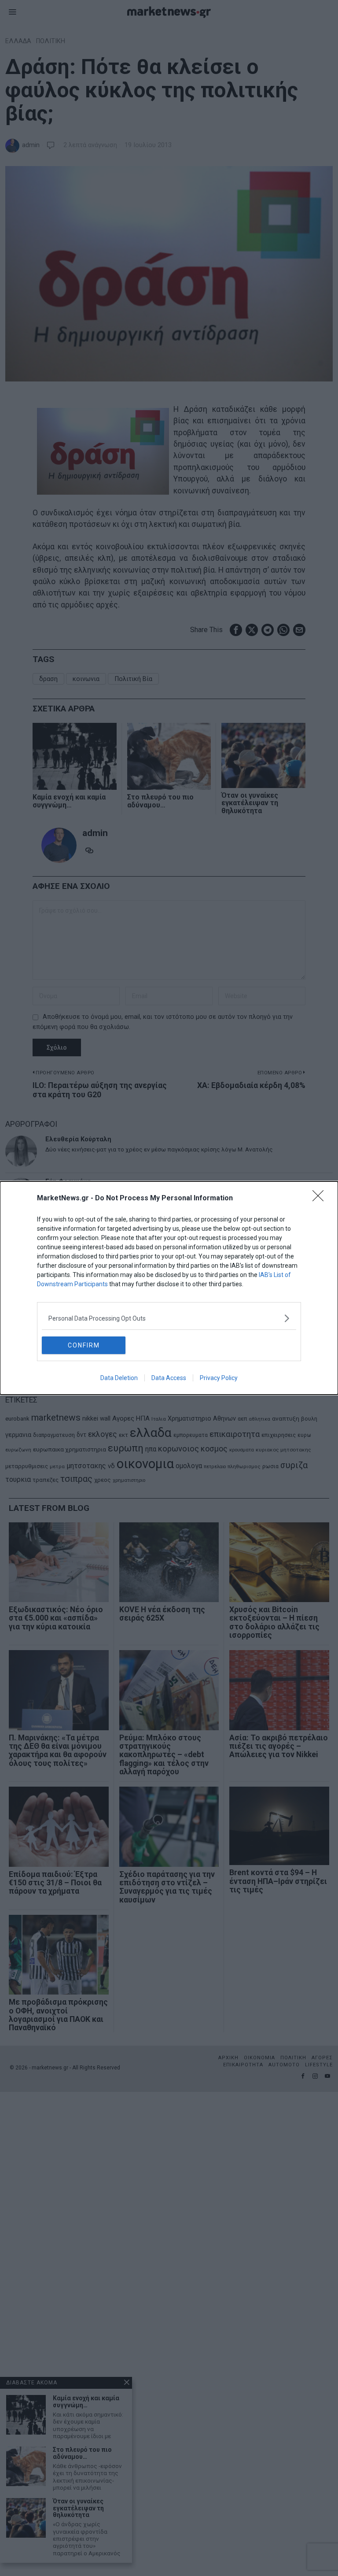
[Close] (321, 1199)
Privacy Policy (219, 1378)
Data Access (169, 1378)
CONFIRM (84, 1345)
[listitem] (169, 1318)
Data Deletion (119, 1378)
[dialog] (169, 1288)
